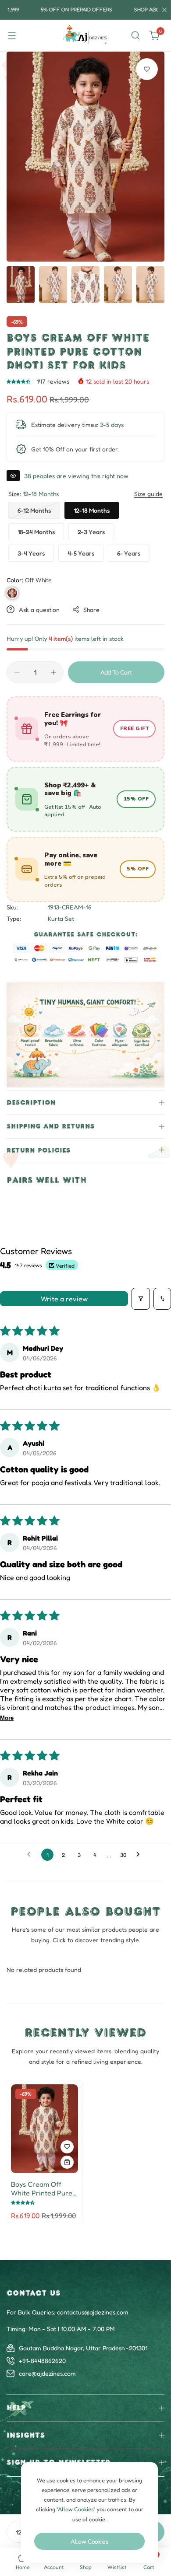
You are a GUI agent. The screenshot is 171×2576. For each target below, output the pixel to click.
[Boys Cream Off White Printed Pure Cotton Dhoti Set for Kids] (45, 2129)
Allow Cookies (89, 2541)
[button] (19, 381)
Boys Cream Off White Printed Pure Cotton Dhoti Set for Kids (44, 2188)
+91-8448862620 (42, 2361)
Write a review (64, 1299)
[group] (85, 157)
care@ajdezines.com (47, 2373)
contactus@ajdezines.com (93, 2312)
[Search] (135, 35)
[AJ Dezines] (85, 36)
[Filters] (141, 1299)
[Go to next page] (140, 1855)
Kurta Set (61, 918)
